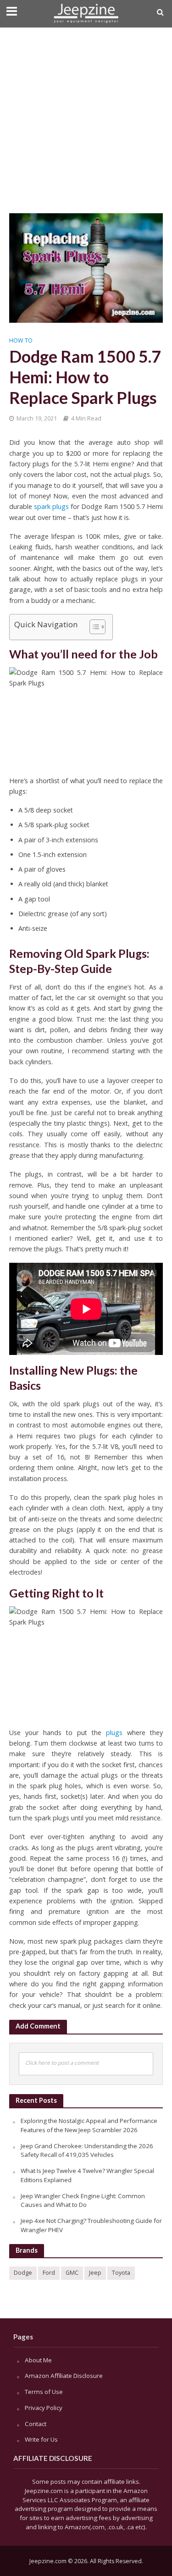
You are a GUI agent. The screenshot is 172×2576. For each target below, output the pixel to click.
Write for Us (41, 2439)
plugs (114, 1733)
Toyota (121, 2273)
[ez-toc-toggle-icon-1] (93, 627)
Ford (49, 2273)
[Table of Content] (97, 627)
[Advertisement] (86, 118)
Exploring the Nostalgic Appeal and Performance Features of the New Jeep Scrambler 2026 (89, 2125)
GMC (72, 2273)
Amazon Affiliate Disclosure (64, 2376)
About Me (38, 2360)
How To (21, 340)
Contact (36, 2424)
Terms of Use (44, 2392)
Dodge (23, 2273)
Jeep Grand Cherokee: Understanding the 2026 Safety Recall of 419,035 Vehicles (87, 2150)
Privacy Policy (44, 2408)
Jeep (95, 2273)
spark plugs (51, 506)
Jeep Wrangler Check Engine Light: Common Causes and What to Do (83, 2200)
